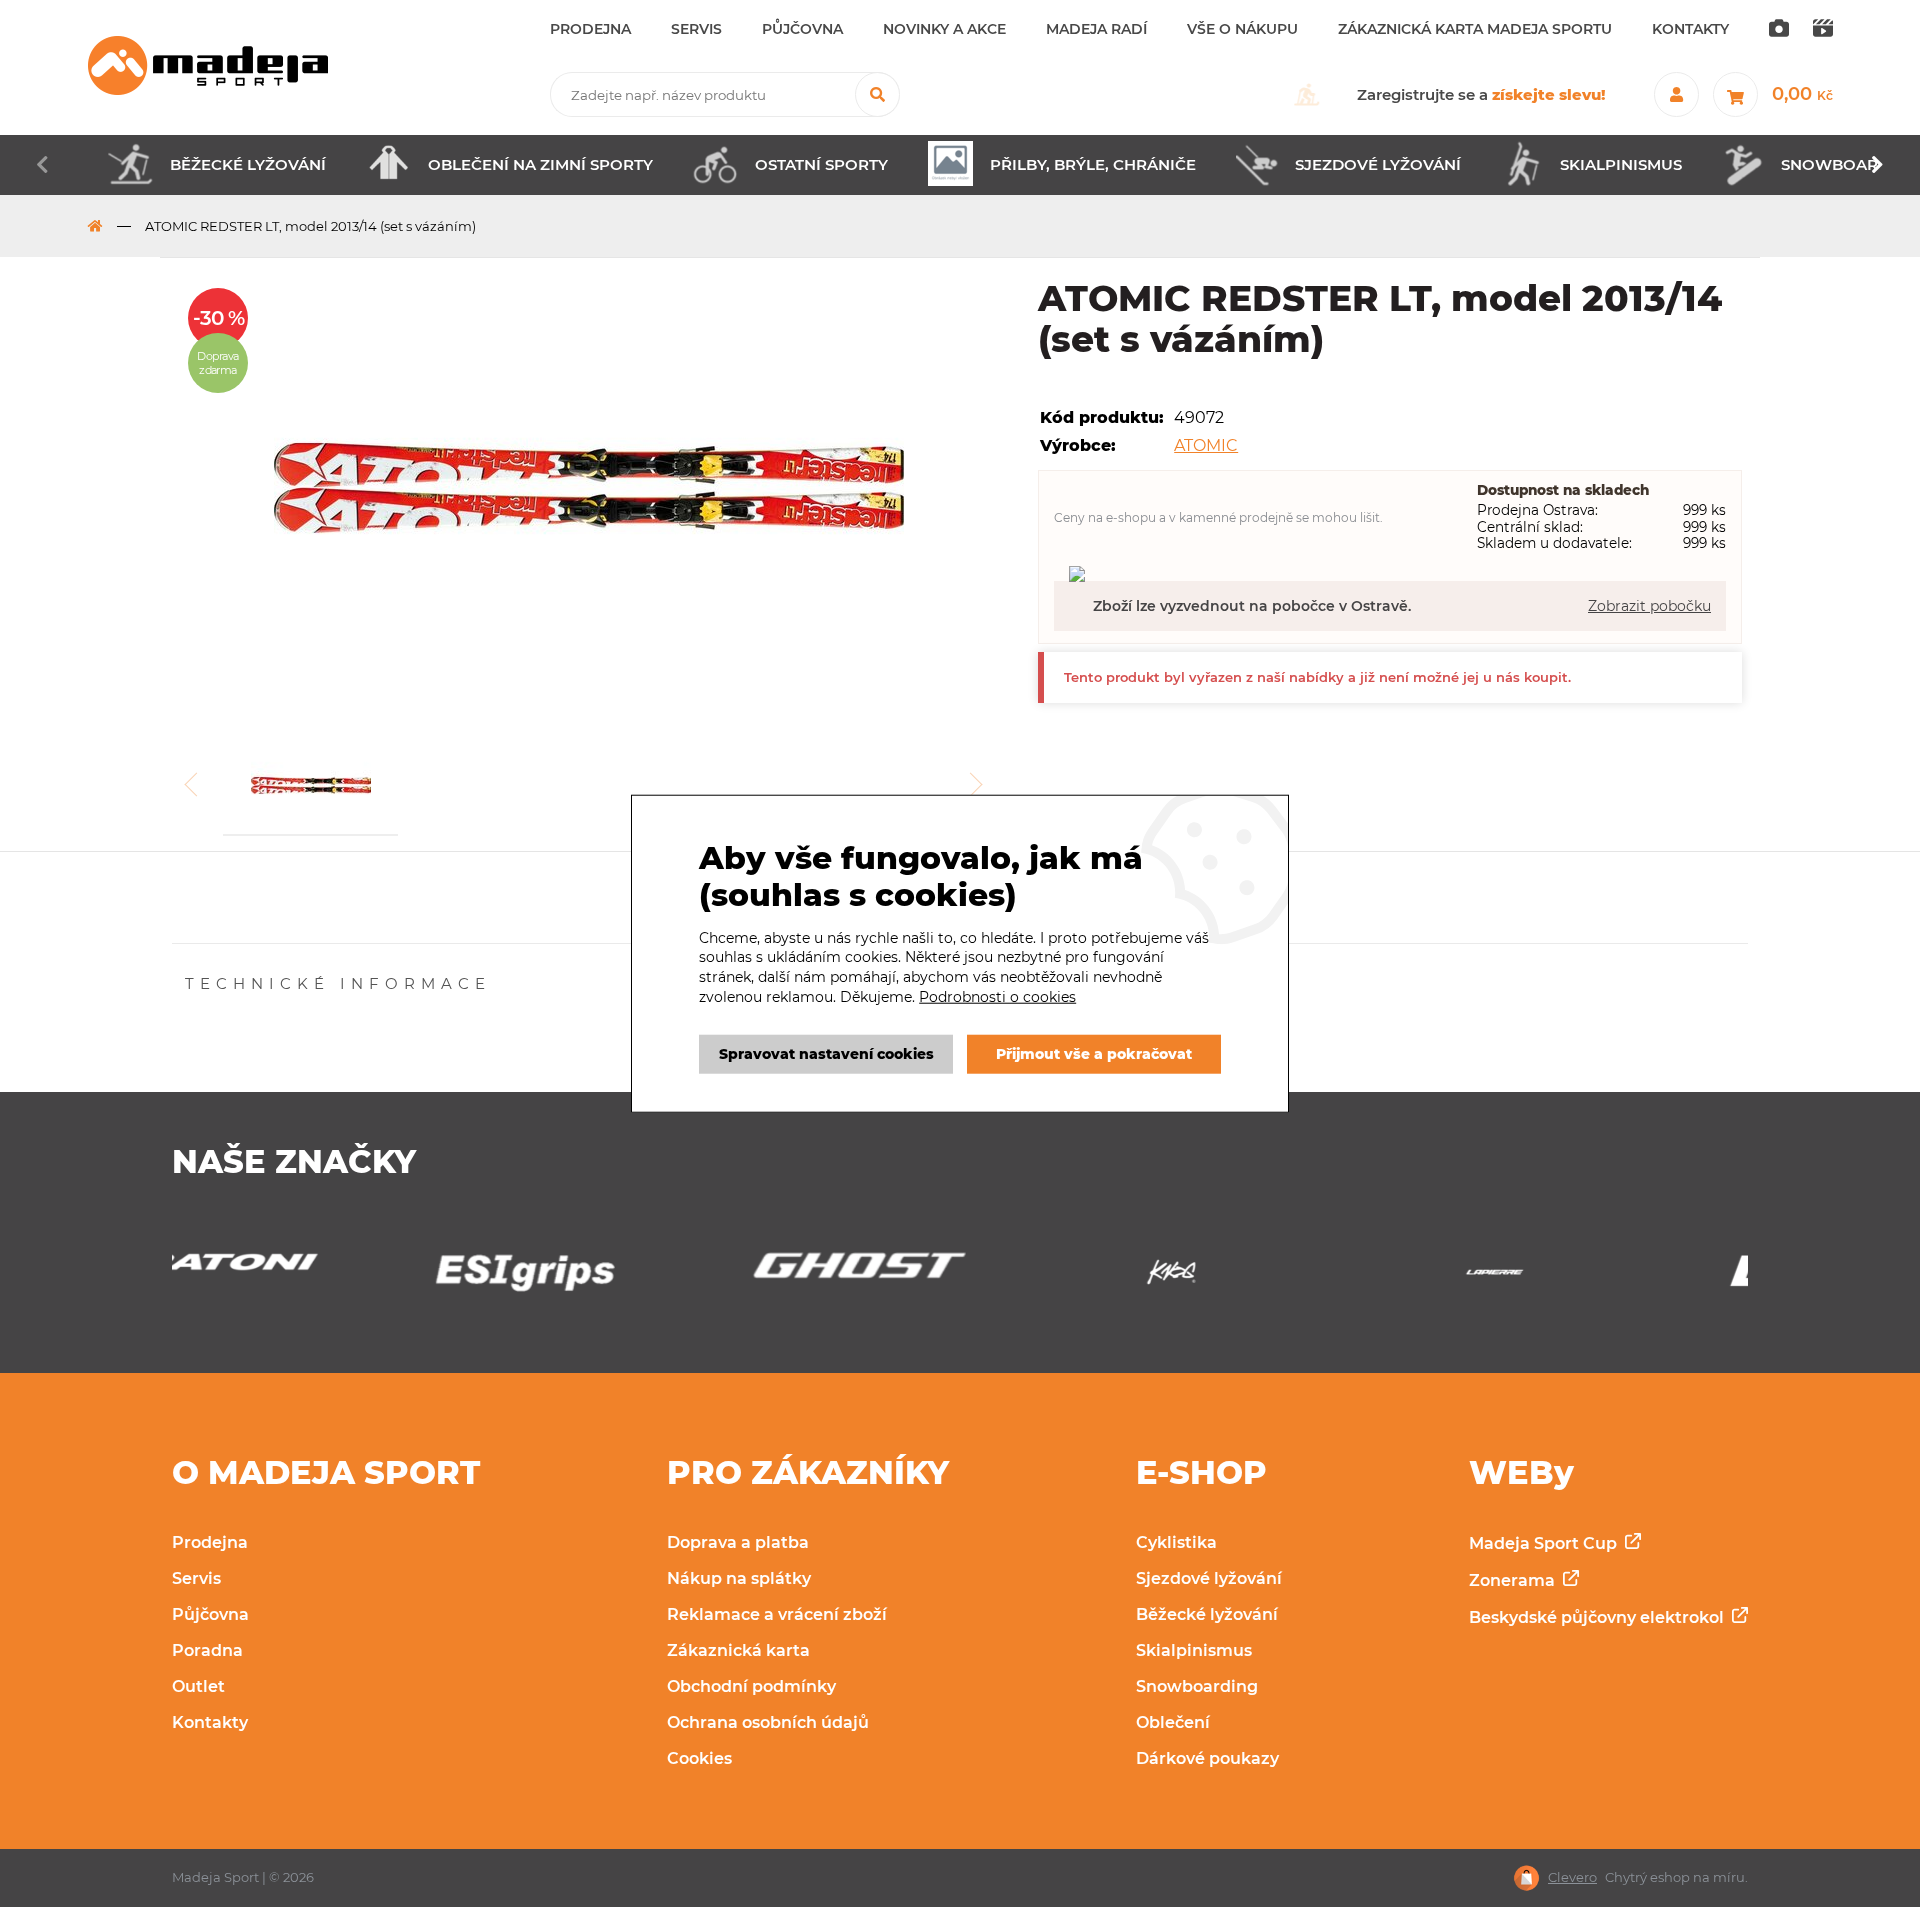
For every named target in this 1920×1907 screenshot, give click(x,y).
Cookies (699, 1758)
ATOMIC (1206, 445)
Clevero (1572, 1877)
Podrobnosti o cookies (997, 996)
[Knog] (959, 1277)
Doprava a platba (738, 1542)
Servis (196, 1578)
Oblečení (1173, 1722)
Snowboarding (1197, 1686)
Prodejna (210, 1542)
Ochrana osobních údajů (768, 1722)
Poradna (207, 1650)
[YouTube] (1823, 29)
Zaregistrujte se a (1481, 94)
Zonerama (1514, 1580)
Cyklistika (1176, 1542)
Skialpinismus (1194, 1650)
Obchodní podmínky (751, 1686)
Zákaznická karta (738, 1650)
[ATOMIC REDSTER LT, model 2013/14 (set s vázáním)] (589, 490)
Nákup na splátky (739, 1578)
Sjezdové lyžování (1209, 1578)
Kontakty (210, 1722)
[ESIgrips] (313, 1277)
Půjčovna (210, 1614)
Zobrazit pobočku (1649, 606)
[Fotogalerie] (1779, 29)
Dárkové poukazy (1207, 1758)
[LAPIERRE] (1283, 1277)
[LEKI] (1606, 1277)
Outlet (198, 1686)
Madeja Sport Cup (1545, 1543)
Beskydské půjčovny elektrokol (1598, 1617)
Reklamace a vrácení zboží (777, 1614)
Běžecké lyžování (1207, 1614)
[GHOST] (636, 1271)
